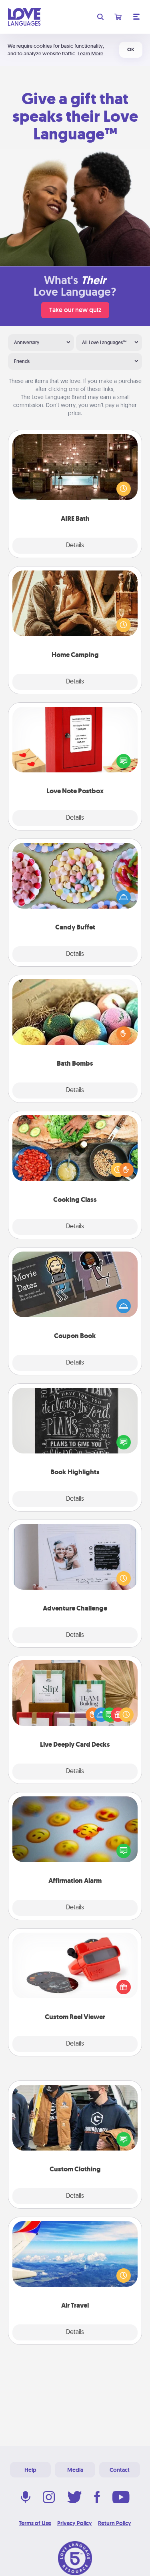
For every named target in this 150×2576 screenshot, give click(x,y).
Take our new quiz (75, 310)
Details (75, 546)
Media (75, 2470)
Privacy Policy (75, 2523)
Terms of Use (35, 2523)
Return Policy (115, 2523)
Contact (120, 2470)
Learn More (90, 53)
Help (30, 2470)
